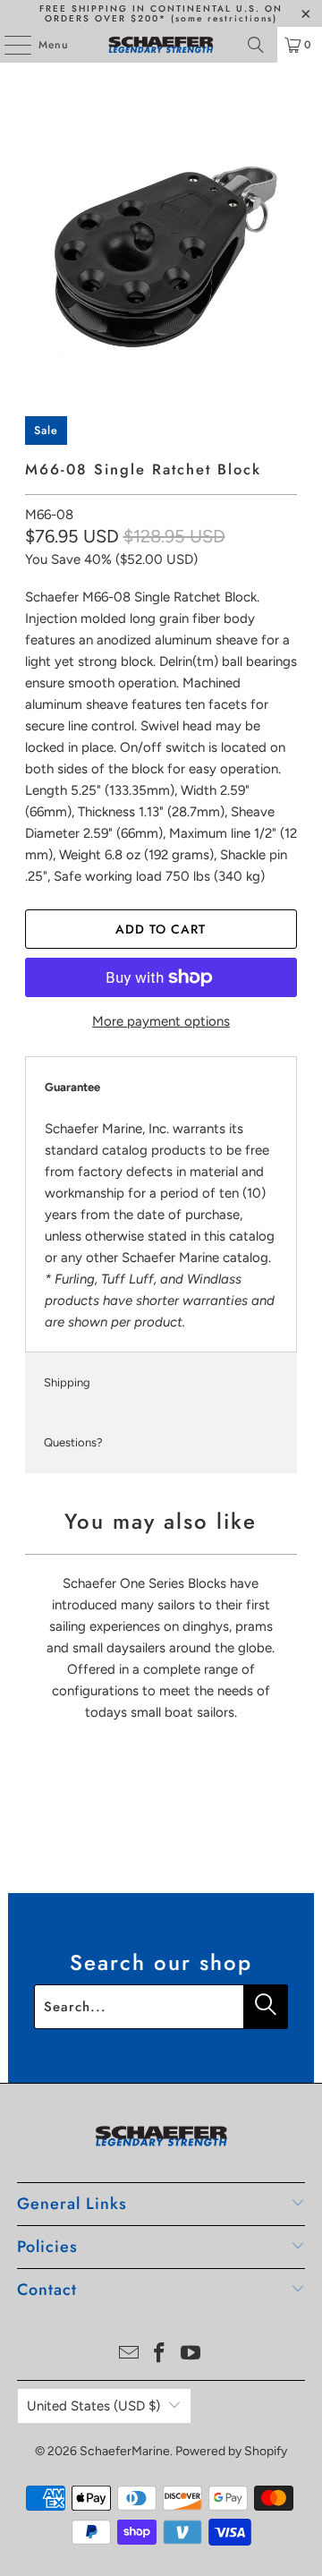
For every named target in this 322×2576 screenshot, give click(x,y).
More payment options (161, 1021)
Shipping (67, 1382)
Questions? (73, 1442)
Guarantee (72, 1087)
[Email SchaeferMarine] (129, 2354)
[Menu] (8, 45)
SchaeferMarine (125, 2451)
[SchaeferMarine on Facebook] (160, 2354)
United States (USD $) (93, 2406)
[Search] (256, 45)
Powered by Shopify (231, 2451)
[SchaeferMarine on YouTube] (191, 2354)
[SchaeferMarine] (161, 45)
